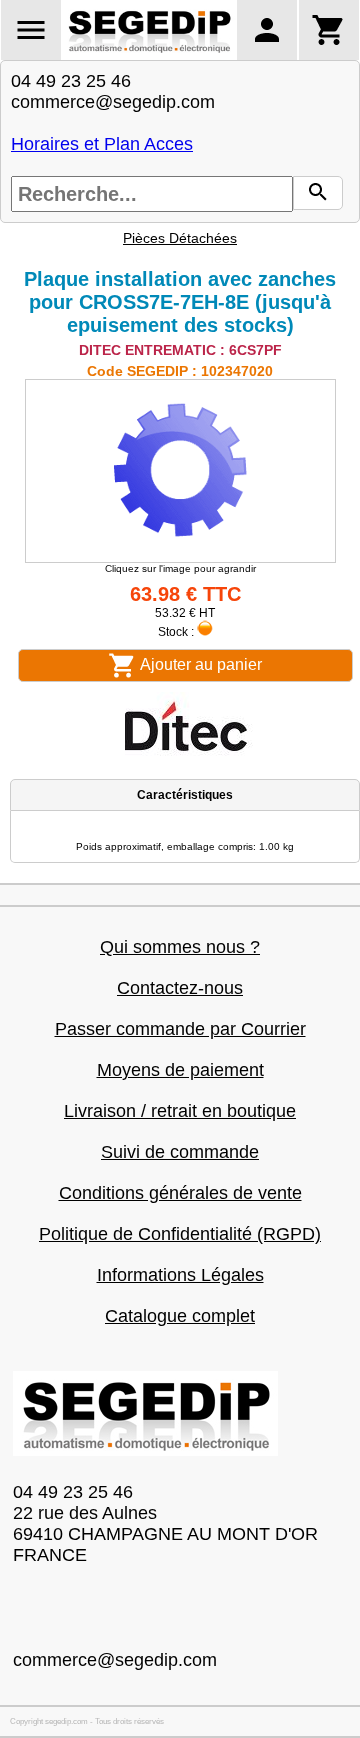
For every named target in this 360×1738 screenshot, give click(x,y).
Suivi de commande (180, 1152)
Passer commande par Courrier (180, 1029)
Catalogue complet (180, 1316)
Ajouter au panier (199, 664)
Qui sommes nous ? (180, 947)
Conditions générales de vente (180, 1193)
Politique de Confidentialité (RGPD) (180, 1234)
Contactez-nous (180, 988)
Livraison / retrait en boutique (180, 1111)
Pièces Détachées (180, 238)
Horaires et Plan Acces (102, 144)
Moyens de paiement (180, 1070)
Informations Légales (180, 1275)
